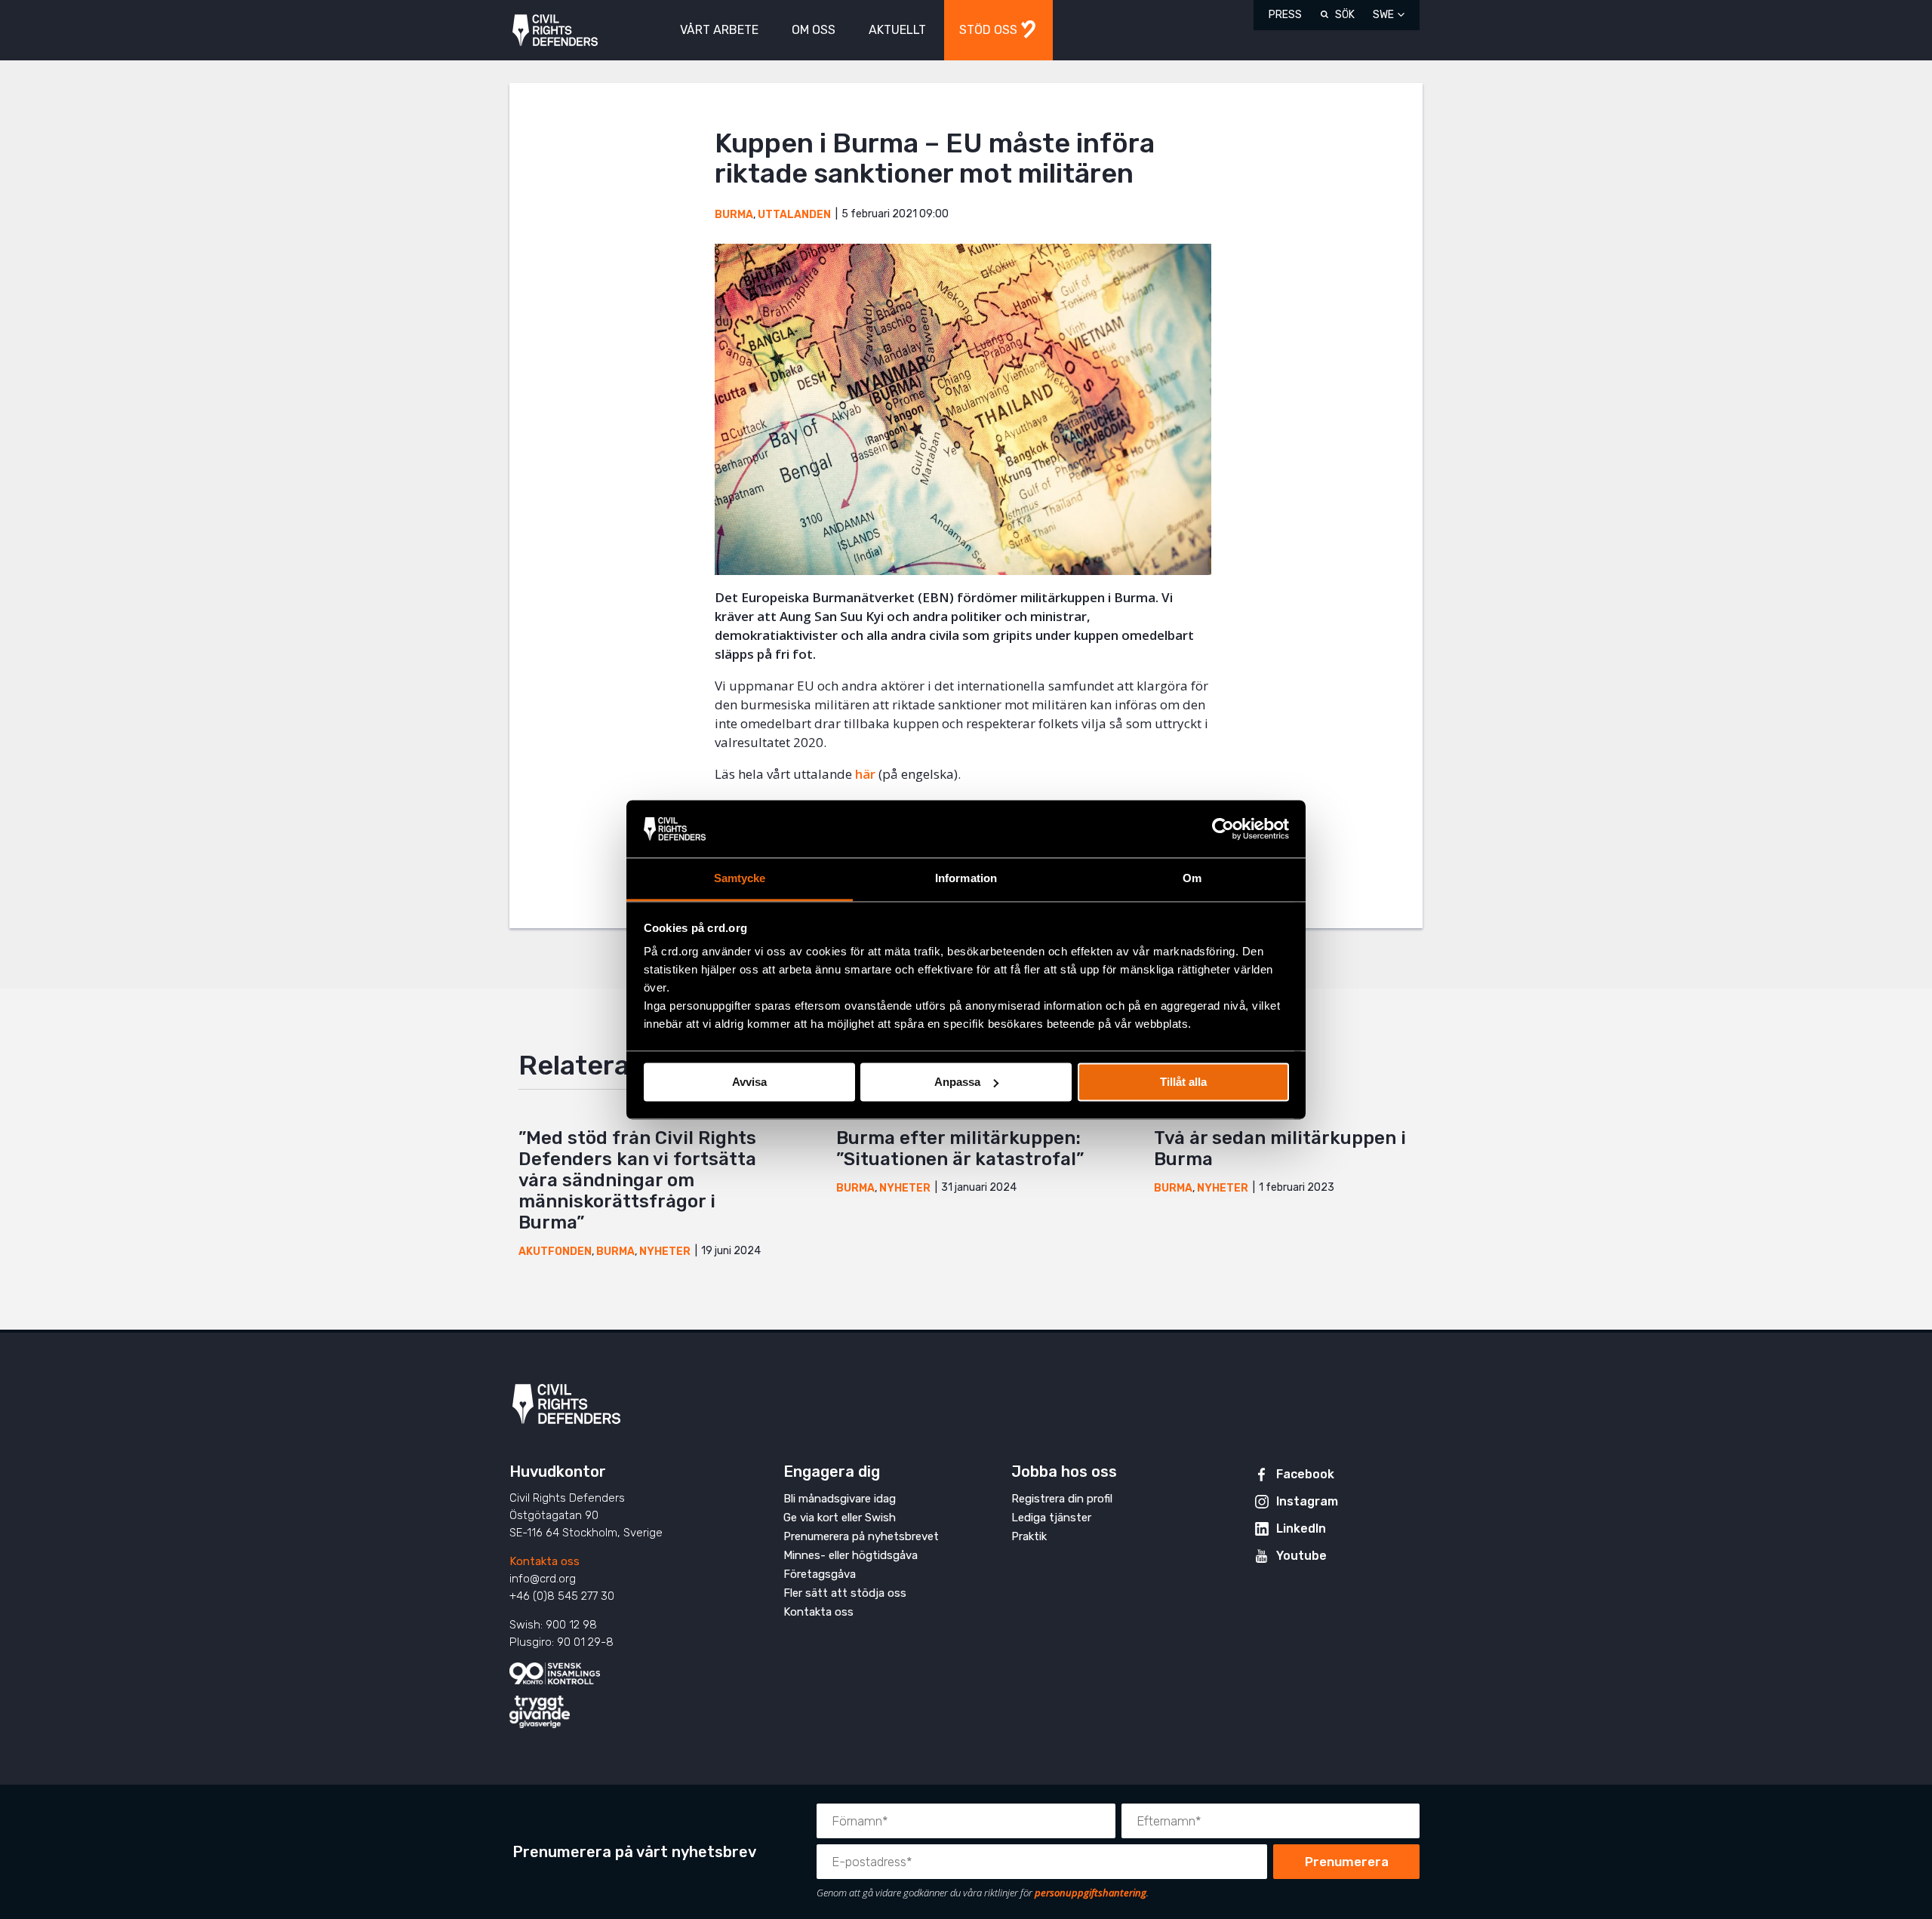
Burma (734, 215)
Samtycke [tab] (740, 879)
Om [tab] (1192, 879)
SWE (1383, 15)
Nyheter (665, 1252)
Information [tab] (966, 879)
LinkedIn (1301, 1528)
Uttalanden (794, 215)
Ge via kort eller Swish (840, 1518)
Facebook (1305, 1474)
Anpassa (957, 1082)
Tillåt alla (1183, 1082)
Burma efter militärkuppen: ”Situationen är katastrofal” (960, 1149)
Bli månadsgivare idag (840, 1499)
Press (1285, 15)
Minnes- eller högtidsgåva (851, 1555)
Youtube (1301, 1556)
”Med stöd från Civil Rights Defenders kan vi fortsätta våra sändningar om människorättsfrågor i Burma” (637, 1180)
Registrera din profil (1062, 1499)
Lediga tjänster (1051, 1518)
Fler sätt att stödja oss (845, 1593)
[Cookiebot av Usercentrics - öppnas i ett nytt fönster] (1223, 829)
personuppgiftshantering (1091, 1893)
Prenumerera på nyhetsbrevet (861, 1536)
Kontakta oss (545, 1561)
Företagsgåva (820, 1574)
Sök (1345, 15)
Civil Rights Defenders (555, 31)
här (865, 774)
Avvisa (749, 1082)
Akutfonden (555, 1252)
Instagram (1307, 1501)
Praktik (1029, 1536)
